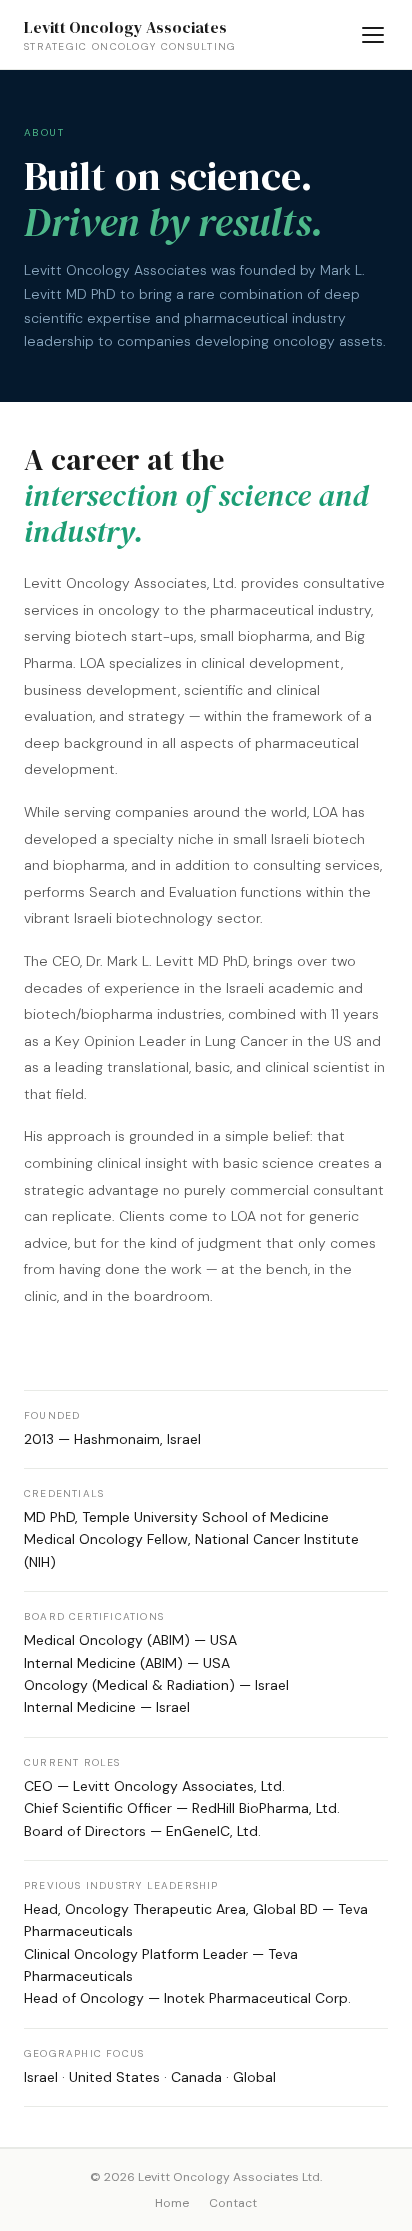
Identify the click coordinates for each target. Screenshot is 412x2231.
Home (172, 2203)
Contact (233, 2203)
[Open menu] (373, 35)
